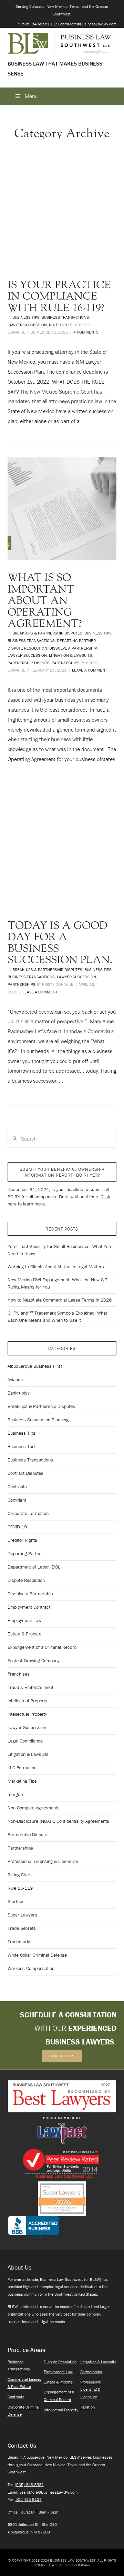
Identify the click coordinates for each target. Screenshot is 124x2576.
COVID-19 (17, 1527)
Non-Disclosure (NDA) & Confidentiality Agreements (58, 1821)
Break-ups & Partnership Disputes (47, 633)
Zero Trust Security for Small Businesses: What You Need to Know (59, 1250)
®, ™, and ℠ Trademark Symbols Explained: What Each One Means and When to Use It (57, 1316)
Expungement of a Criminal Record (42, 1647)
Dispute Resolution (27, 648)
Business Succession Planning (38, 1420)
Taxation (87, 2407)
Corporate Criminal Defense (24, 2411)
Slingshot (64, 2565)
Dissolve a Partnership (73, 648)
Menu (31, 96)
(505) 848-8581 (29, 2485)
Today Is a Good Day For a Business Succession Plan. (60, 943)
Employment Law (24, 1620)
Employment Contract (29, 1607)
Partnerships (66, 663)
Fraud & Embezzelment (30, 1687)
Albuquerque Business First (35, 1366)
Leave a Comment (90, 670)
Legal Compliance (25, 1741)
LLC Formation (22, 1768)
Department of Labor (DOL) (35, 1567)
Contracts (17, 1487)
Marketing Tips (22, 1781)
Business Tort (21, 1446)
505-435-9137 (29, 2499)
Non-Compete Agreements (34, 1808)
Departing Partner (76, 640)
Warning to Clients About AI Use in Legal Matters (56, 1267)
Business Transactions (65, 317)
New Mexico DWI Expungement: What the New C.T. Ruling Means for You (58, 1283)
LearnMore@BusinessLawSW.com (48, 2492)
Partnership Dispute (29, 663)
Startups (16, 1901)
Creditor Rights (22, 1540)
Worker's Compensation (31, 1968)
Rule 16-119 (61, 325)
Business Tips (26, 317)
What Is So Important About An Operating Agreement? (45, 601)
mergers (16, 1794)
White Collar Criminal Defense (37, 1955)
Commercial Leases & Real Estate (24, 2383)
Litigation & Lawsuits (70, 655)
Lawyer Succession (27, 325)
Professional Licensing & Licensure (43, 1861)
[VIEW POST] (62, 216)
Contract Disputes (25, 1473)
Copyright (17, 1500)
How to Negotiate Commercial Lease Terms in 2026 (60, 1300)
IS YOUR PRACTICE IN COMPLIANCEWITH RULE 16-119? (59, 296)
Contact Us (62, 2056)
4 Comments (86, 332)
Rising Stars (20, 1875)
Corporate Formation (28, 1513)
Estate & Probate (24, 1634)
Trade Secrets (22, 1928)
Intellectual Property (27, 1701)
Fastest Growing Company (34, 1660)
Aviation (15, 1379)
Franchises (19, 1674)
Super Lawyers (22, 1915)
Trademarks (19, 1942)
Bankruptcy (19, 1393)
